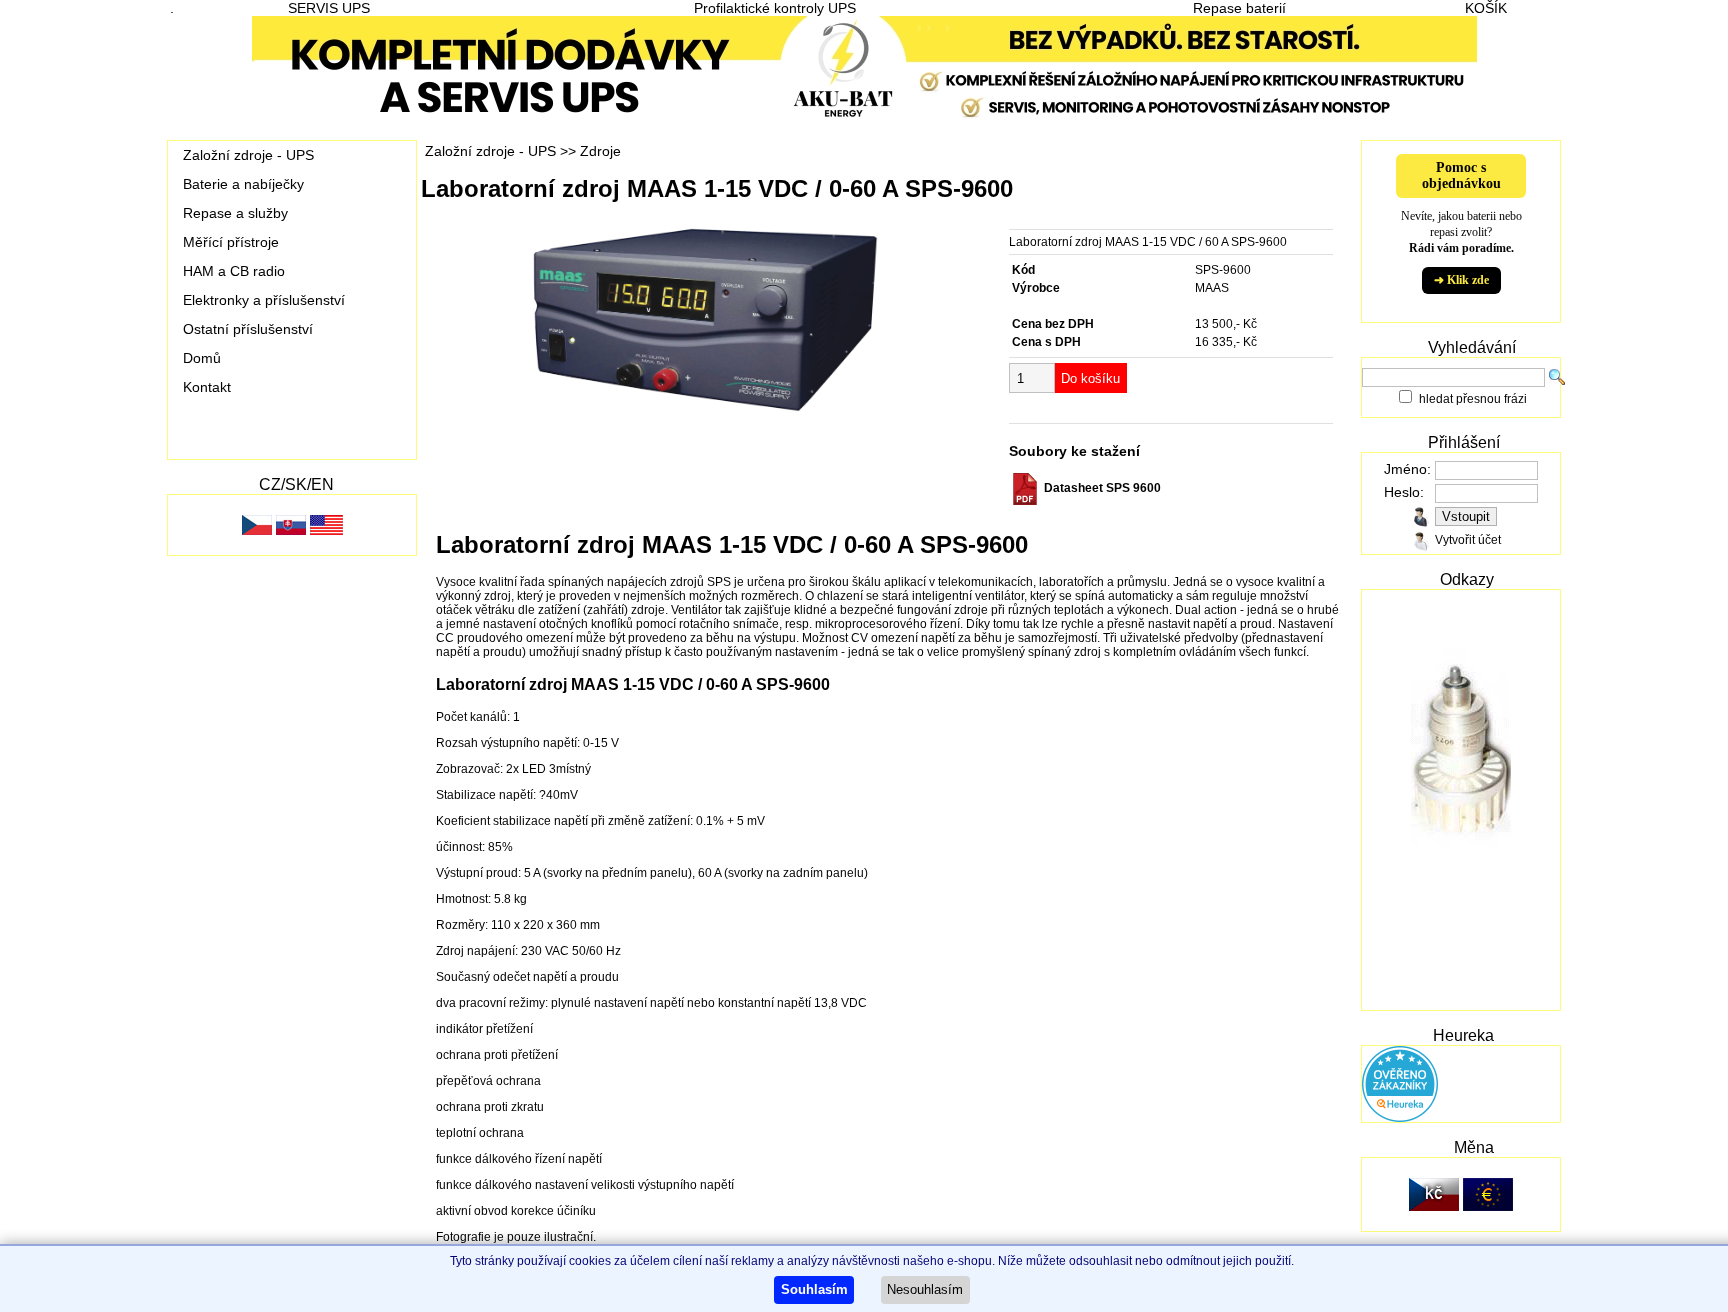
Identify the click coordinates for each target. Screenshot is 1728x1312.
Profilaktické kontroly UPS (775, 8)
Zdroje (600, 151)
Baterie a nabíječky (243, 184)
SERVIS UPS (329, 8)
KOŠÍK (1486, 8)
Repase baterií (1239, 8)
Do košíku (1090, 378)
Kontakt (207, 387)
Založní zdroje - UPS (248, 155)
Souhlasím (814, 1289)
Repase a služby (235, 213)
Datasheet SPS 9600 (1101, 488)
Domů (202, 358)
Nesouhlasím (925, 1289)
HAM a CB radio (234, 271)
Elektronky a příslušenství (264, 300)
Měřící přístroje (231, 242)
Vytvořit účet (1468, 540)
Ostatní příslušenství (248, 329)
